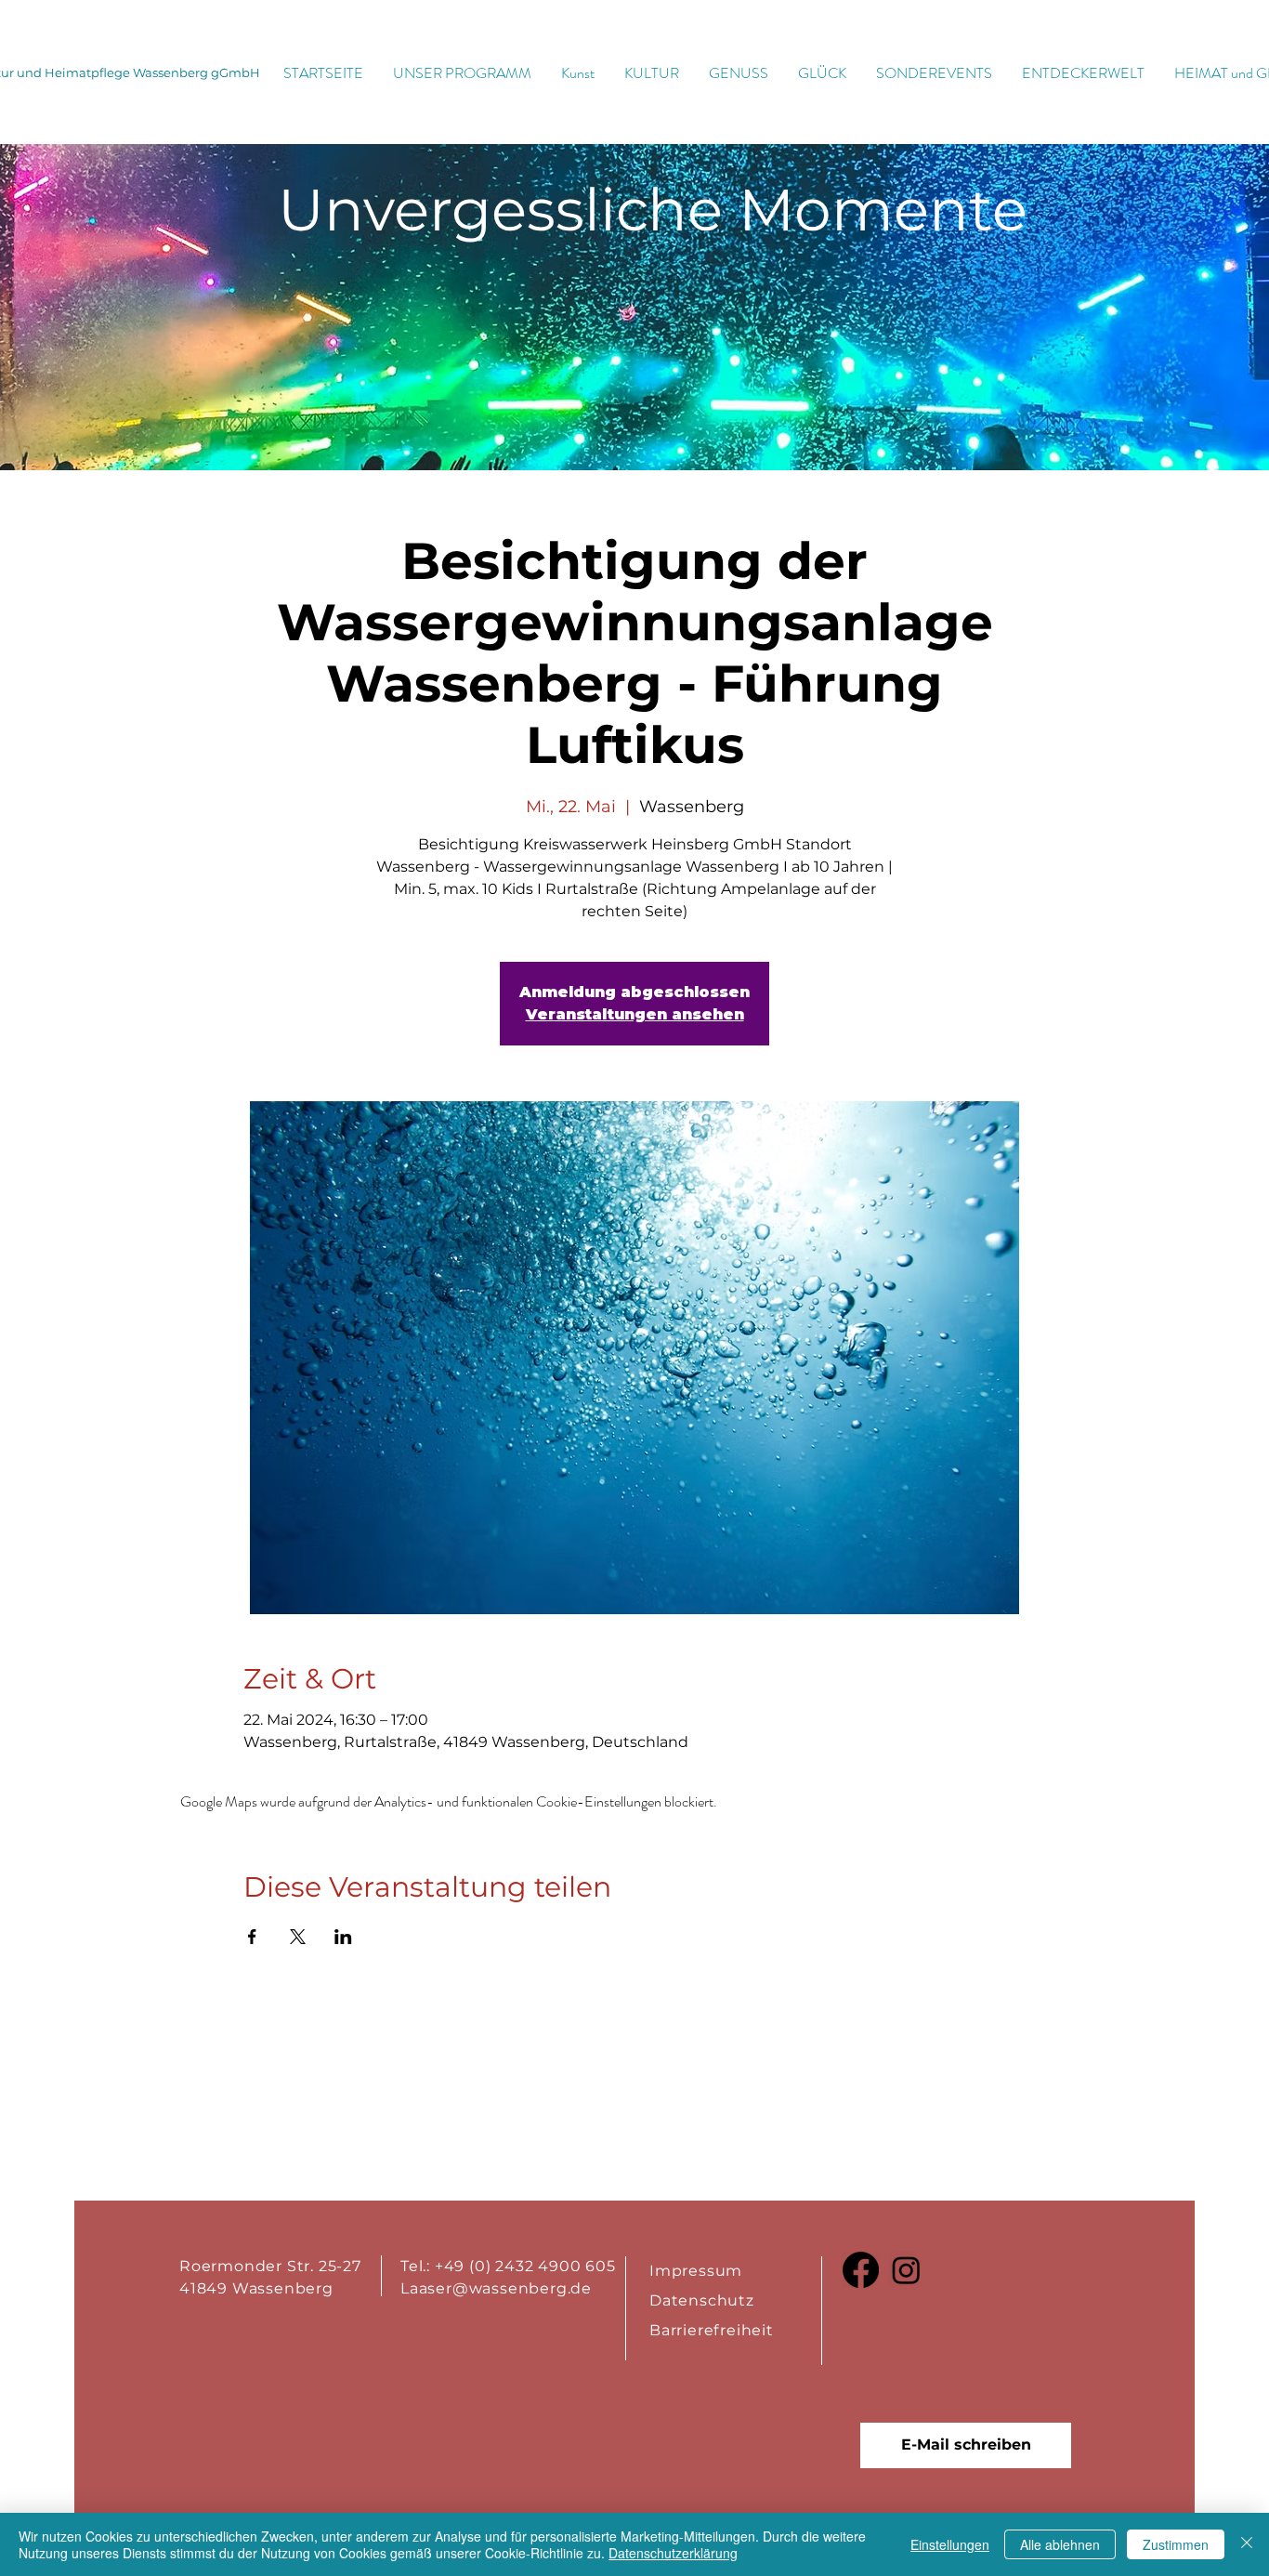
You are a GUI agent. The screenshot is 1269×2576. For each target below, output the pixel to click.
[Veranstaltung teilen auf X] (298, 1937)
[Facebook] (861, 2270)
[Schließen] (1247, 2544)
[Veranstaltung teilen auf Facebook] (252, 1937)
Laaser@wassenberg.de (496, 2288)
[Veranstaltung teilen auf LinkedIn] (343, 1937)
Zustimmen (1176, 2544)
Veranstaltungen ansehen (635, 1014)
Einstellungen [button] (950, 2544)
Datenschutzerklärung (673, 2553)
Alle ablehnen (1060, 2544)
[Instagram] (906, 2270)
